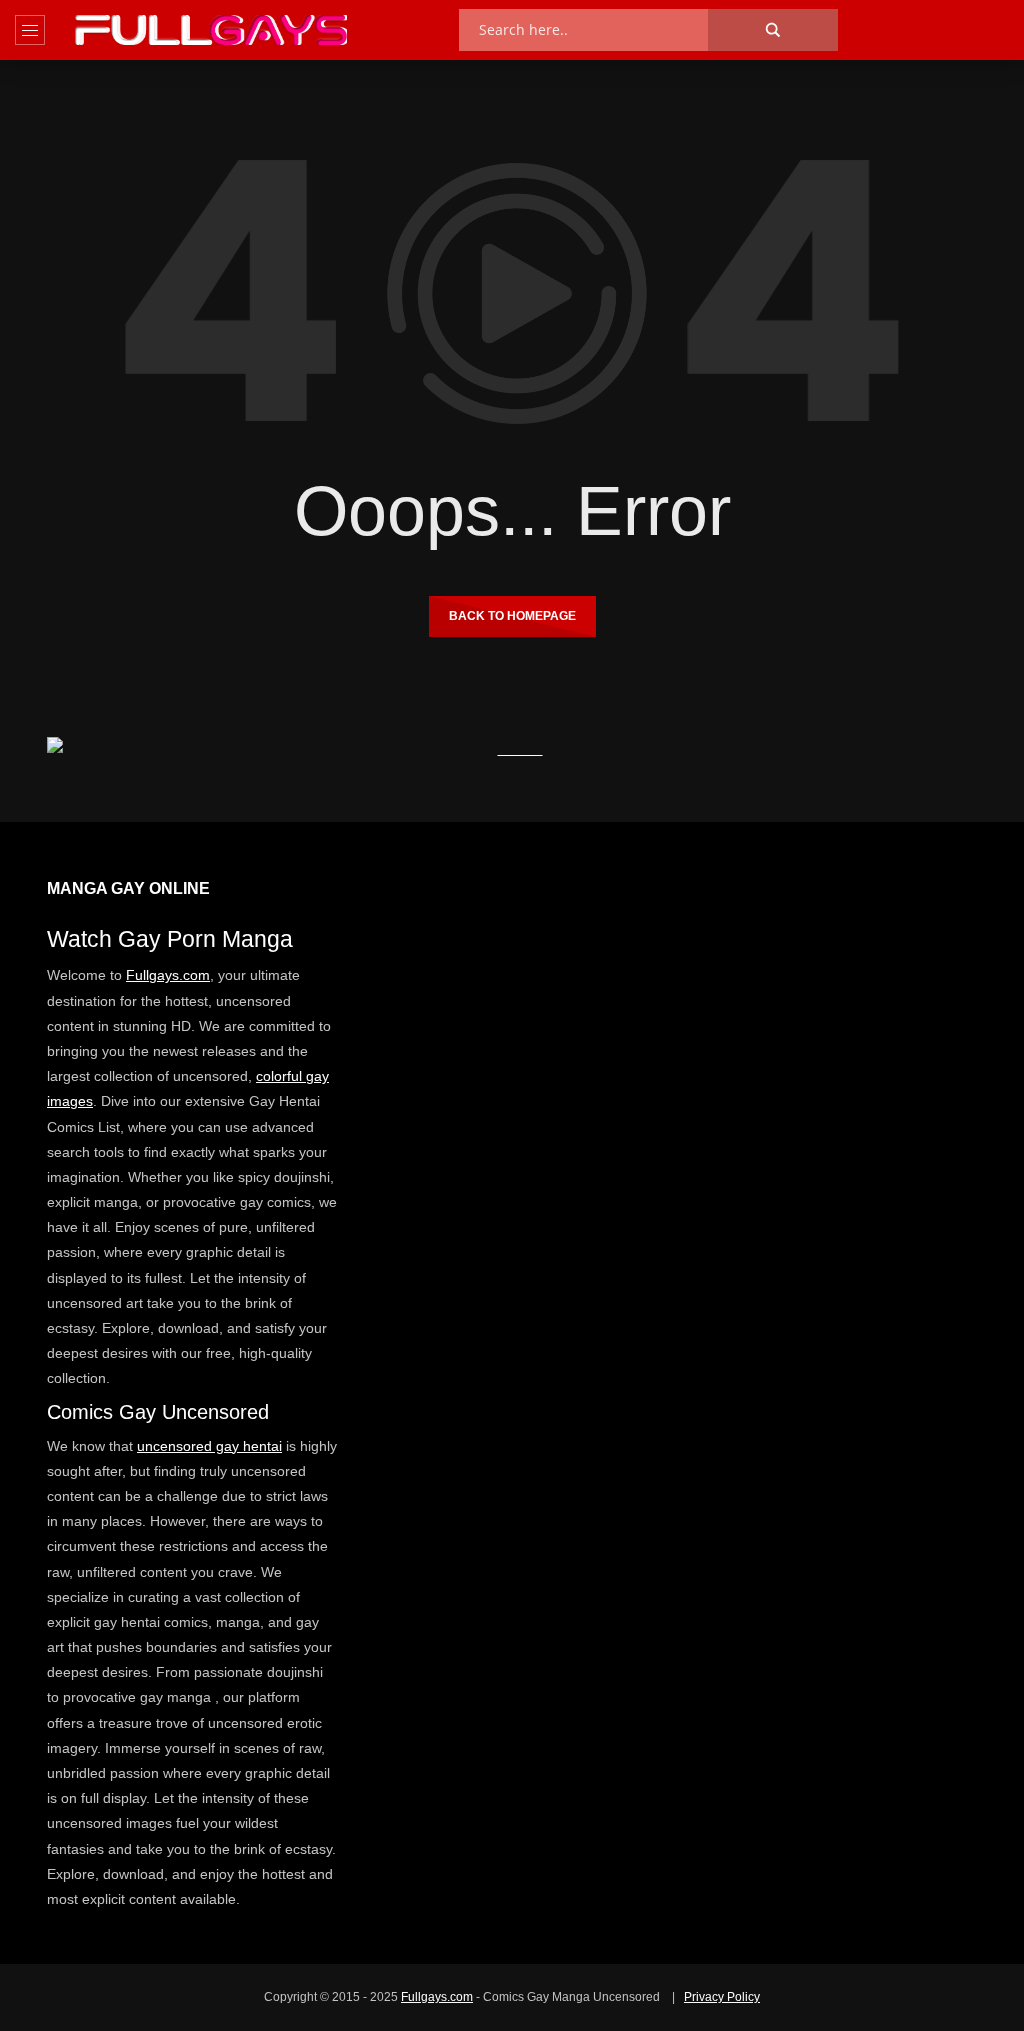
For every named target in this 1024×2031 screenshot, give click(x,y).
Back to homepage (512, 616)
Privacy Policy (722, 1997)
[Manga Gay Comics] (211, 30)
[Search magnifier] (773, 30)
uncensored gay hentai (209, 1446)
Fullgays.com (168, 975)
